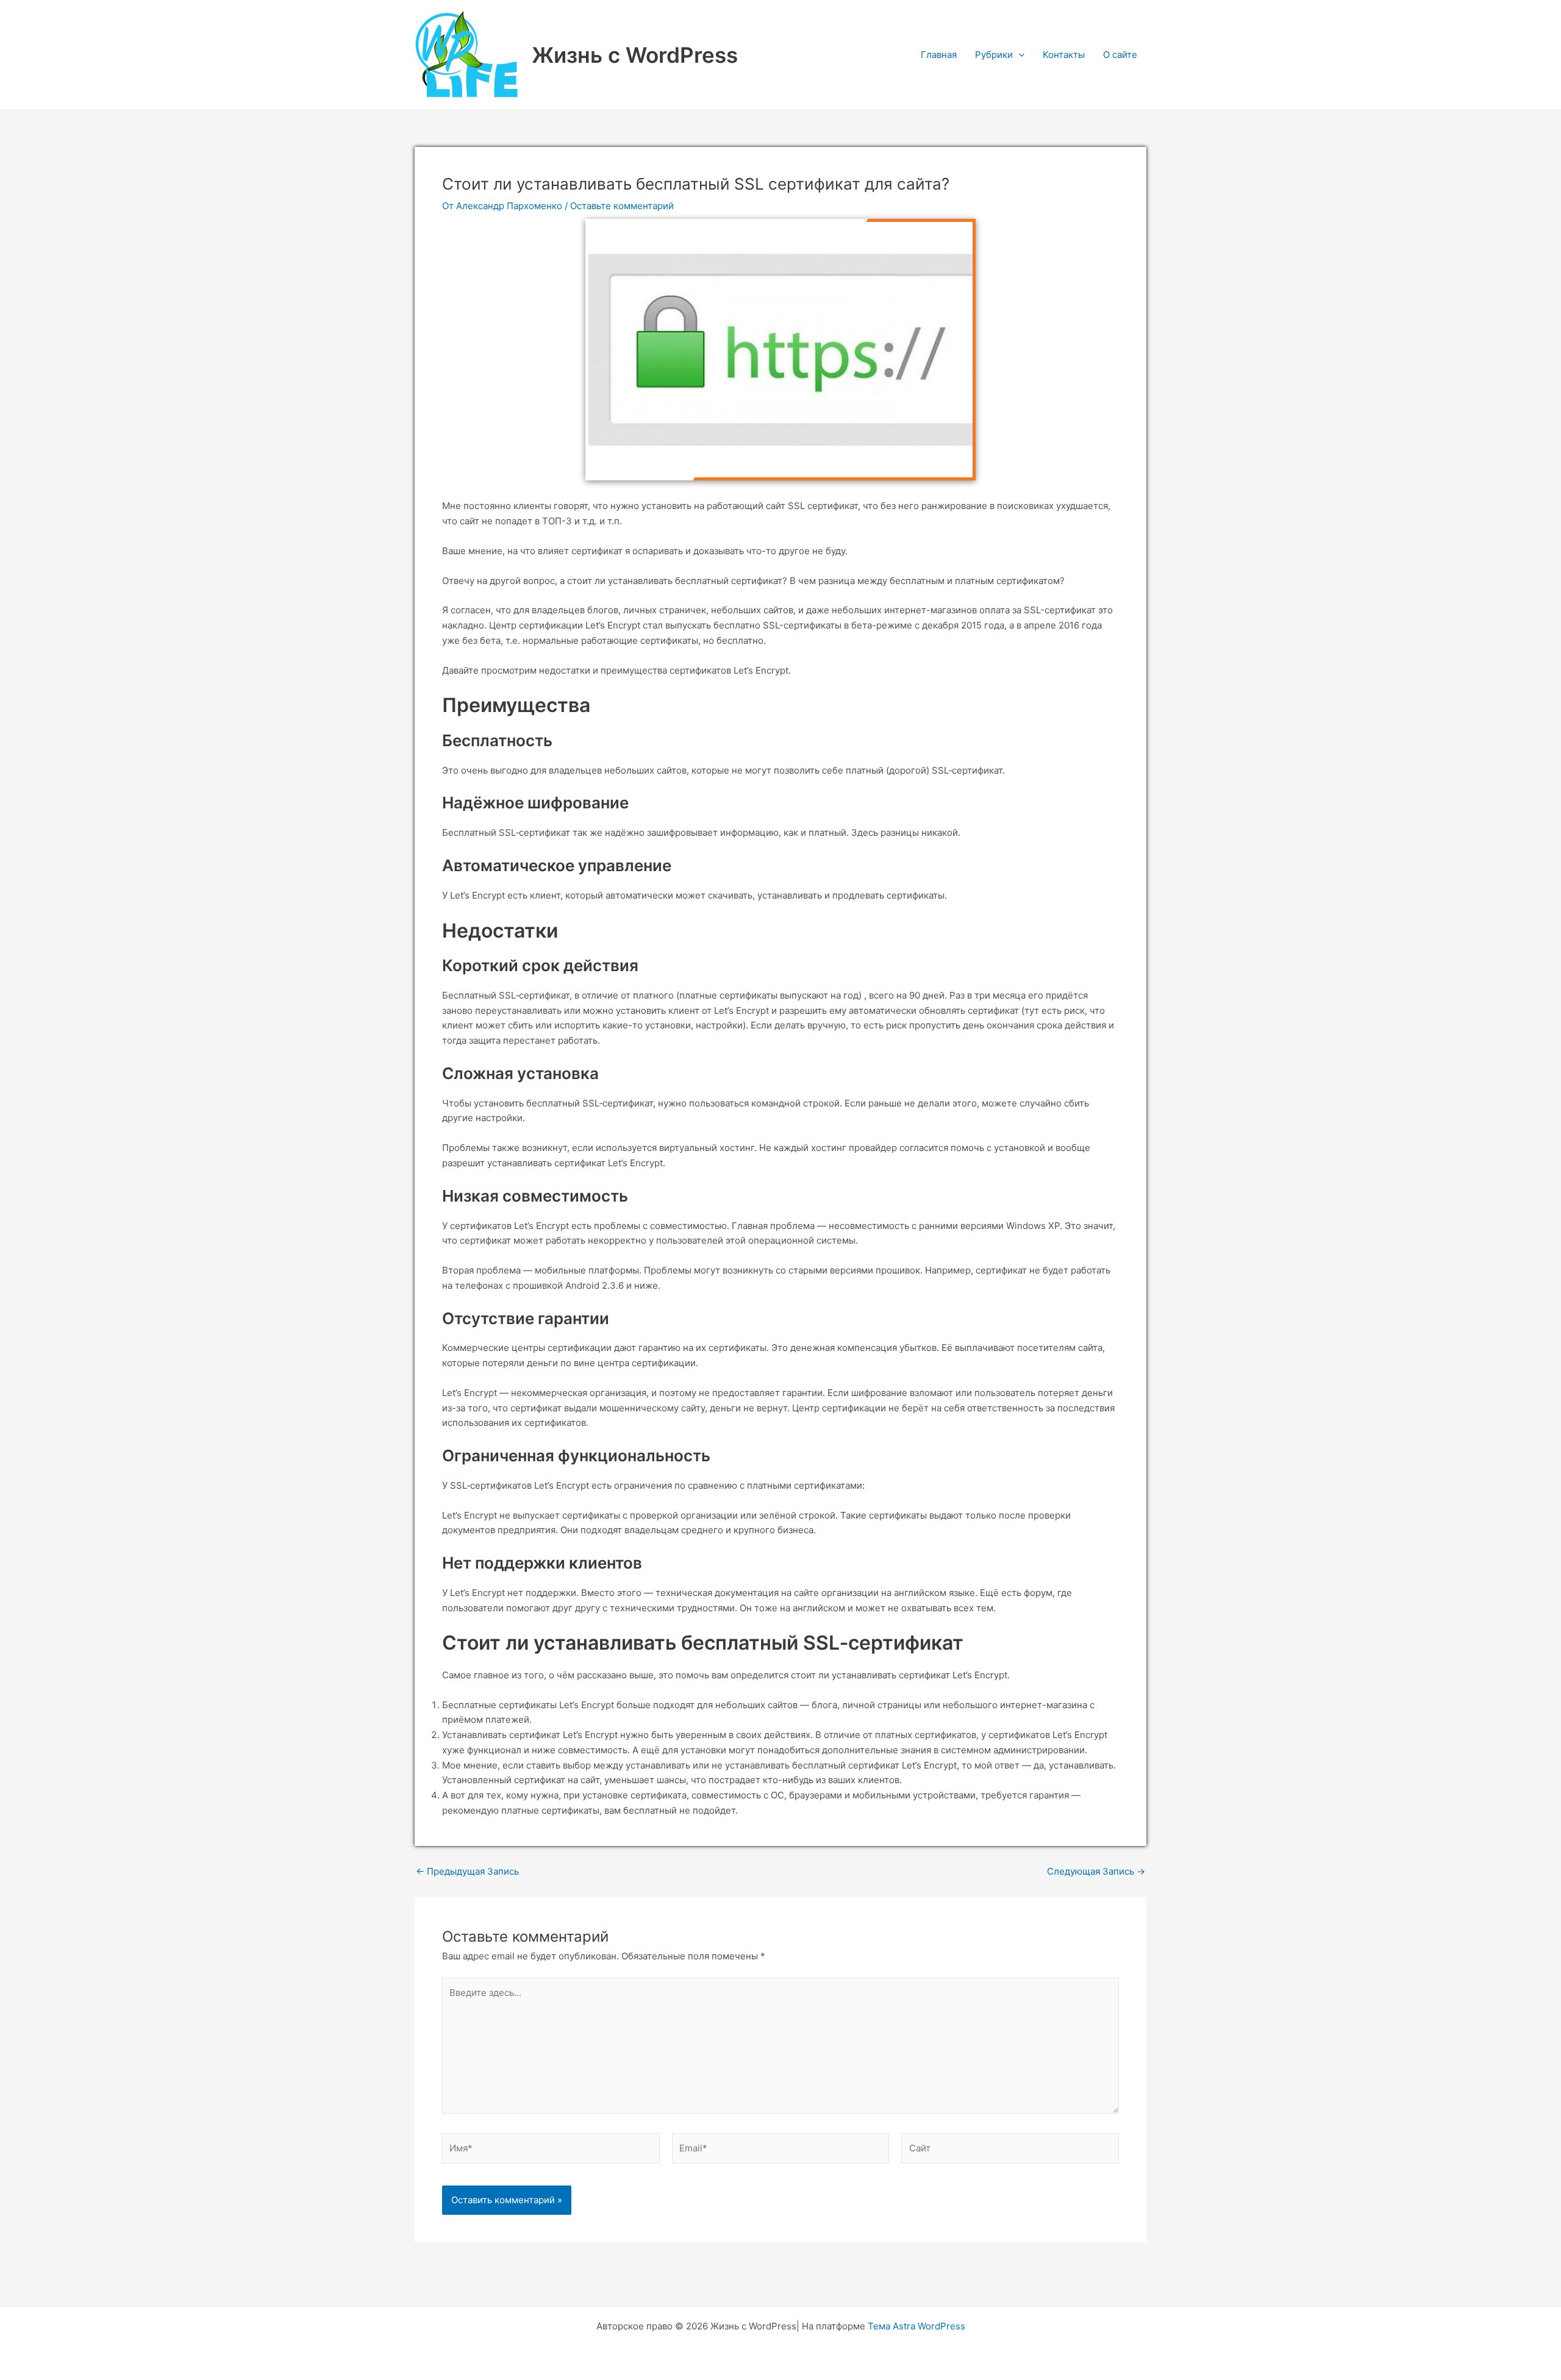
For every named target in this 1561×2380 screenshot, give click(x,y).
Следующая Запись (1096, 1871)
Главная (939, 55)
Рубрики (994, 55)
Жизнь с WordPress (635, 55)
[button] (1019, 55)
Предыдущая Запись (467, 1871)
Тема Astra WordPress (916, 2326)
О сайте (1120, 55)
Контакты (1064, 55)
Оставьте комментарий (622, 206)
